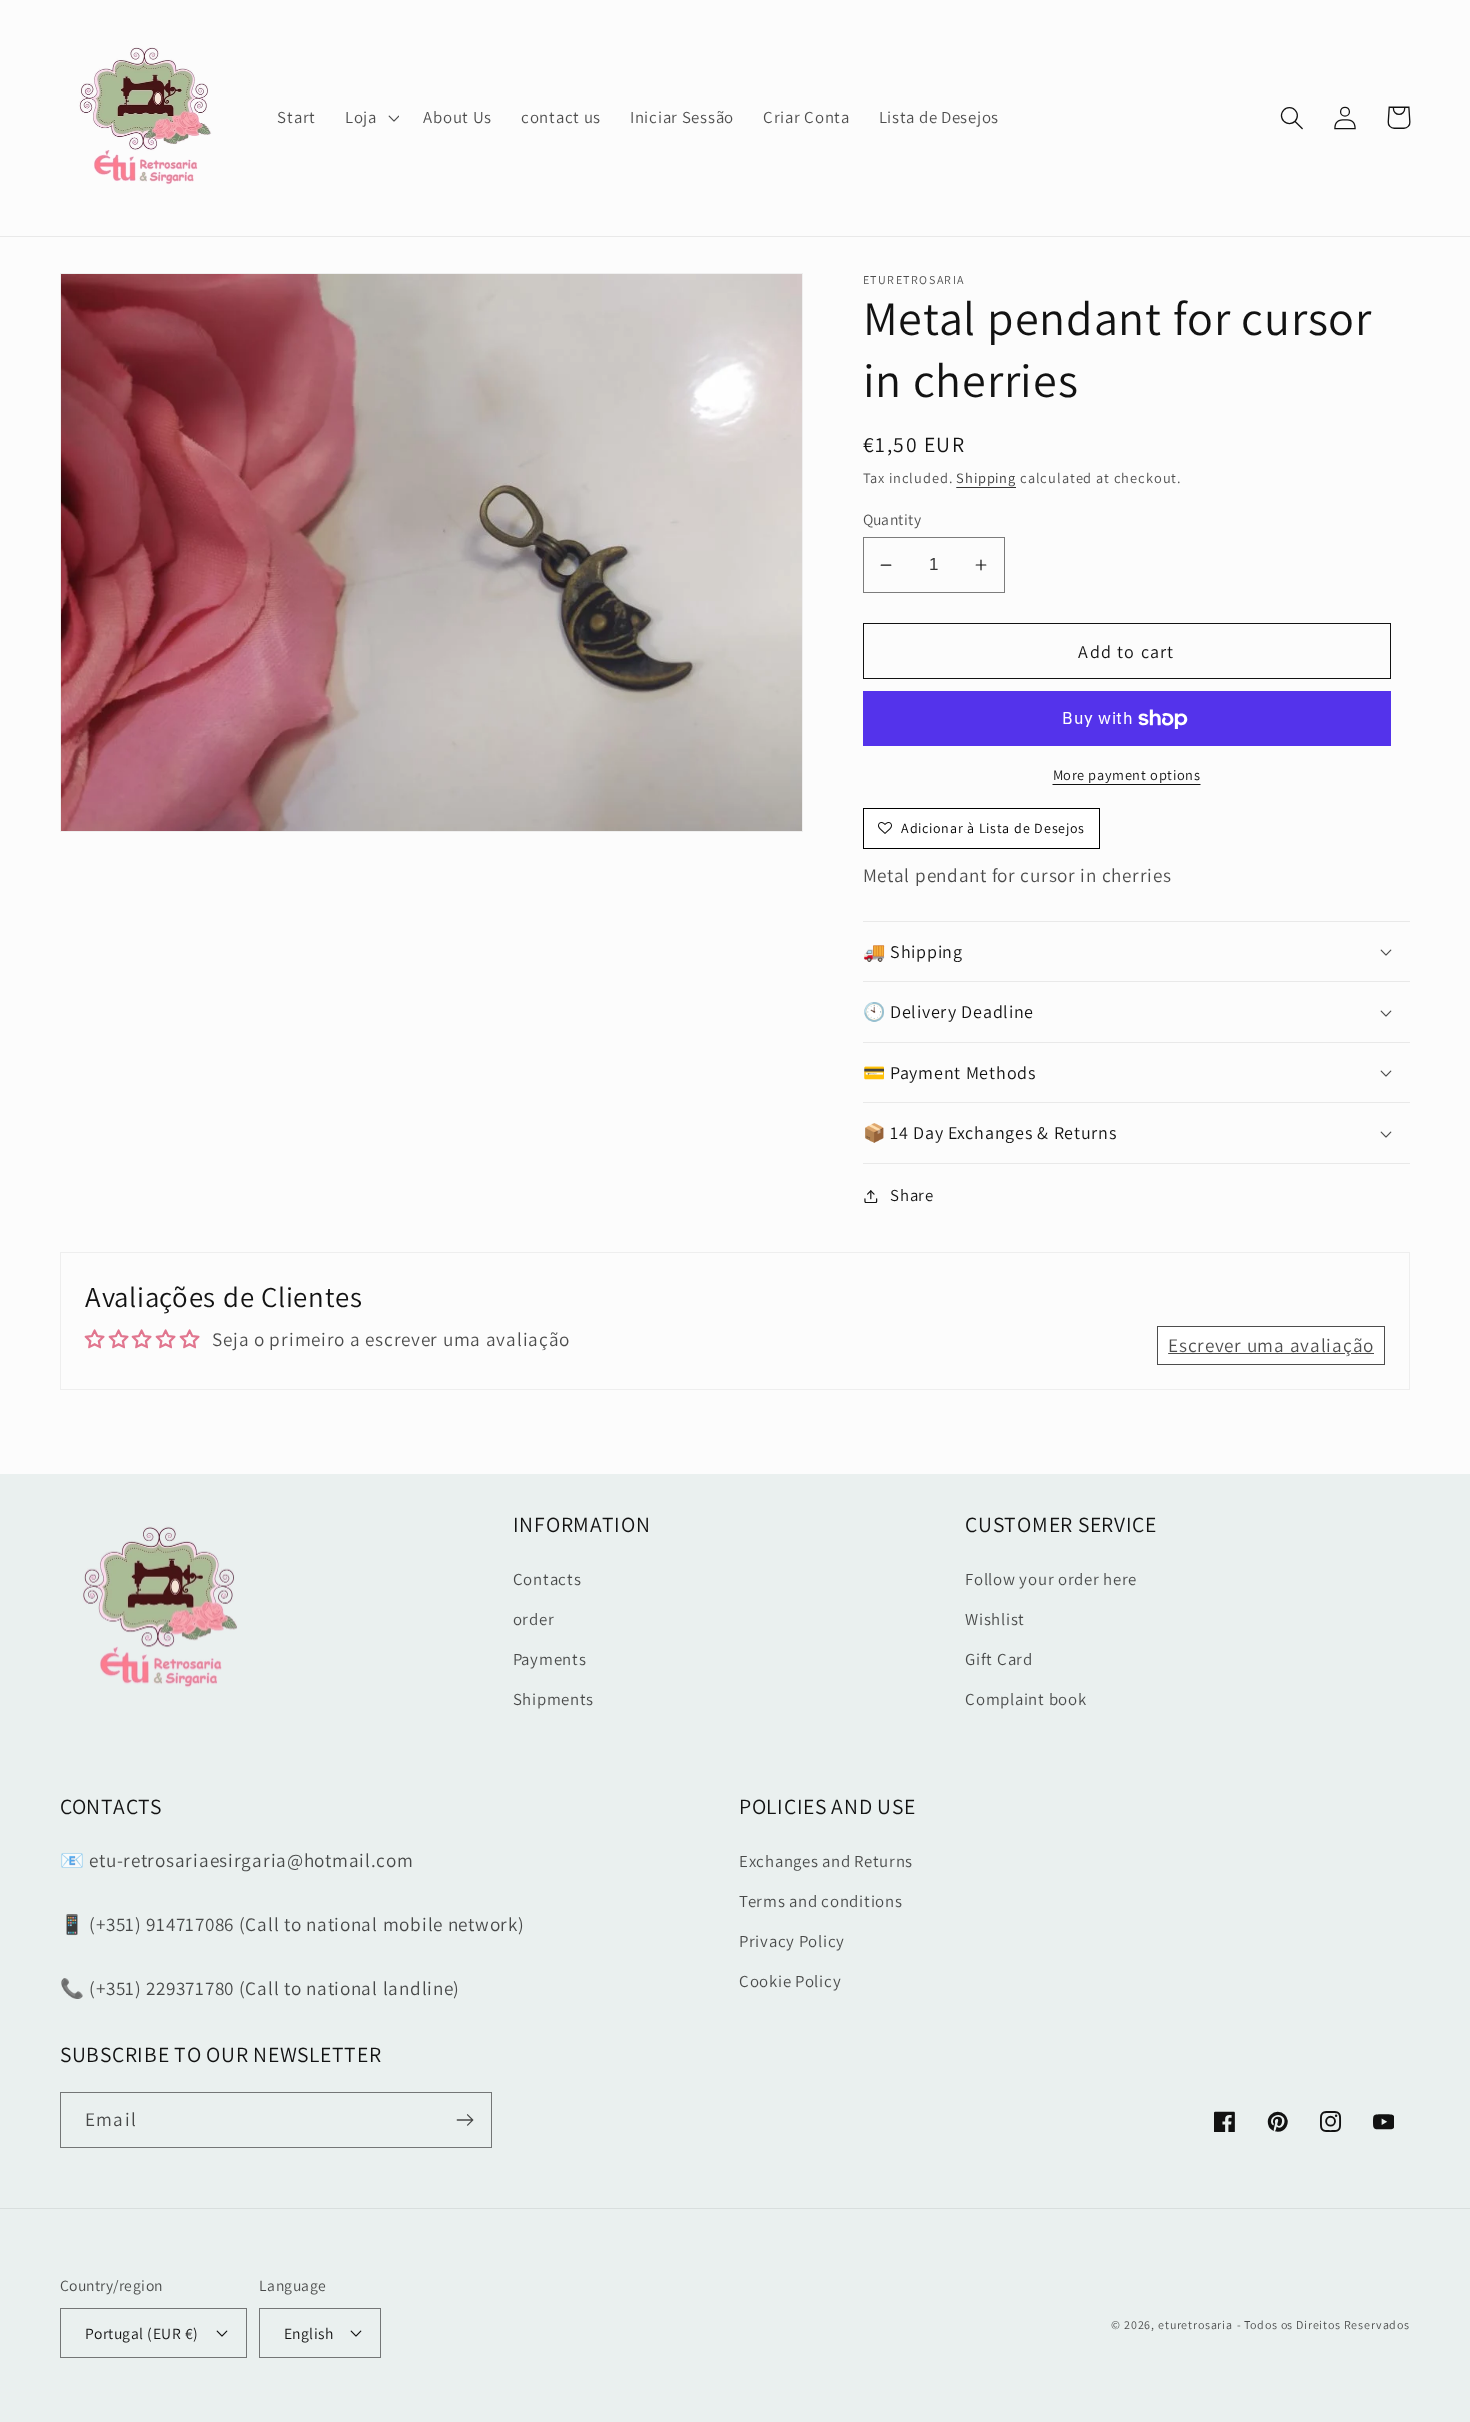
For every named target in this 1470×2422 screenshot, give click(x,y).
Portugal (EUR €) (142, 2333)
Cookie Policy (790, 1981)
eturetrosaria (1195, 2324)
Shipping (986, 477)
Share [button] (912, 1195)
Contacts (547, 1579)
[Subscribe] (464, 2120)
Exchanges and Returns (826, 1861)
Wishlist (995, 1619)
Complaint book (1025, 1699)
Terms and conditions (820, 1901)
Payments (550, 1659)
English (308, 2333)
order (534, 1619)
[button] (369, 118)
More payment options (1127, 774)
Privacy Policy (792, 1941)
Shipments (553, 1699)
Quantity (892, 519)
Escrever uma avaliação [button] (1271, 1345)
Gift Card (998, 1659)
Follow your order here (1051, 1579)
